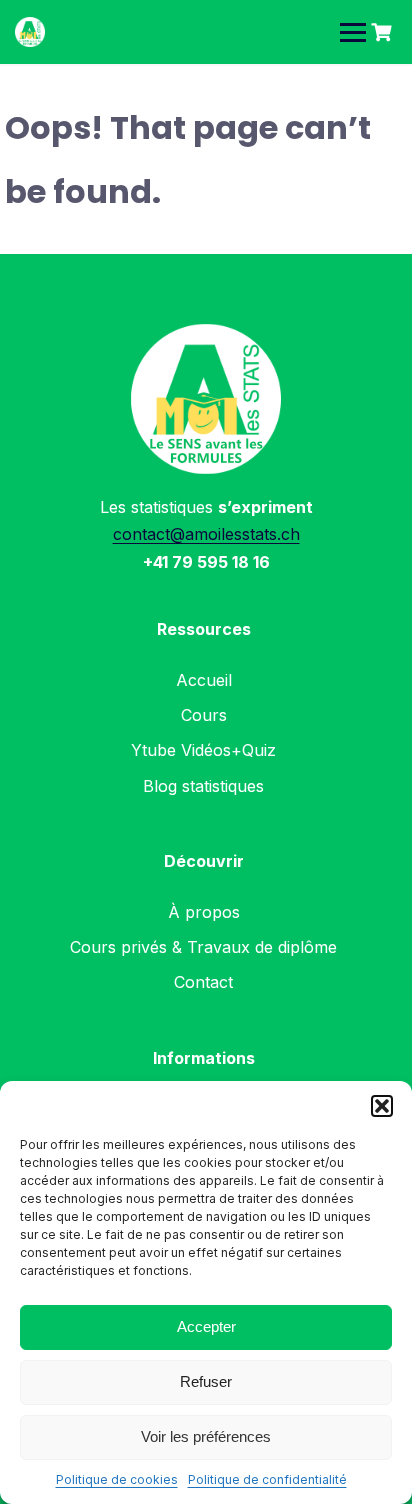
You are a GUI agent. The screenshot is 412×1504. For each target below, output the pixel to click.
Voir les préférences (206, 1436)
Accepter (206, 1326)
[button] (382, 1106)
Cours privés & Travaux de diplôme (203, 947)
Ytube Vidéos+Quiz (203, 750)
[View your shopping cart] (384, 32)
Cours (204, 715)
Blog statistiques (203, 786)
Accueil (204, 680)
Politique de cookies (117, 1479)
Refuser (206, 1381)
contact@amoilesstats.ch (206, 534)
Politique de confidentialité (267, 1479)
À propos (204, 912)
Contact (203, 982)
